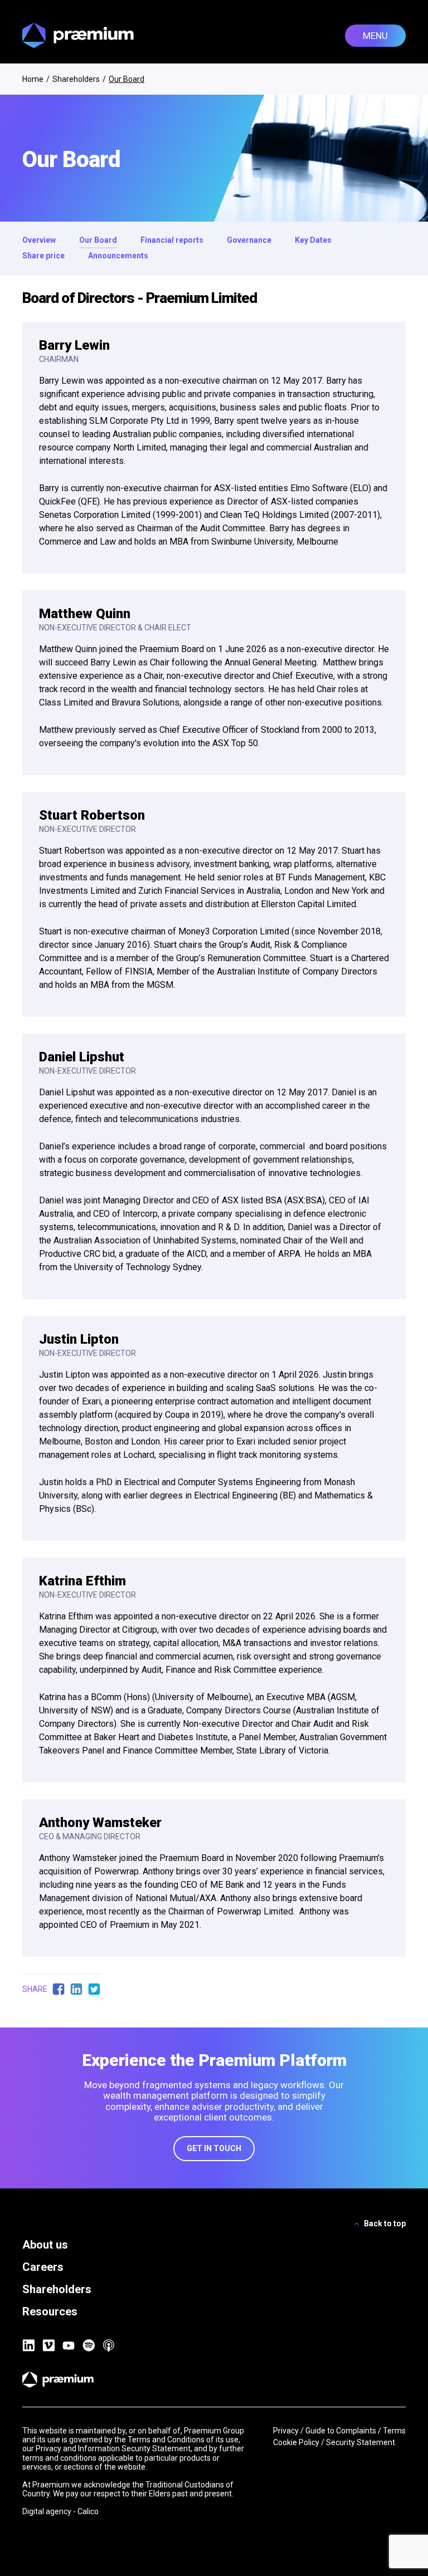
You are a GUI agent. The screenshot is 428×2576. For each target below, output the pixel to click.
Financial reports (172, 240)
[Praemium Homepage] (78, 35)
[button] (375, 36)
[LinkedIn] (28, 2345)
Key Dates (313, 240)
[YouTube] (69, 2345)
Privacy (286, 2431)
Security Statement (361, 2442)
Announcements (118, 256)
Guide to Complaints (341, 2431)
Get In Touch (214, 2148)
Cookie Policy (296, 2442)
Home (33, 79)
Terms (394, 2431)
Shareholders (76, 79)
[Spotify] (89, 2345)
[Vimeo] (48, 2345)
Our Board (98, 240)
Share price (43, 256)
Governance (249, 240)
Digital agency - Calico (60, 2511)
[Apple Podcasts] (109, 2345)
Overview (39, 240)
